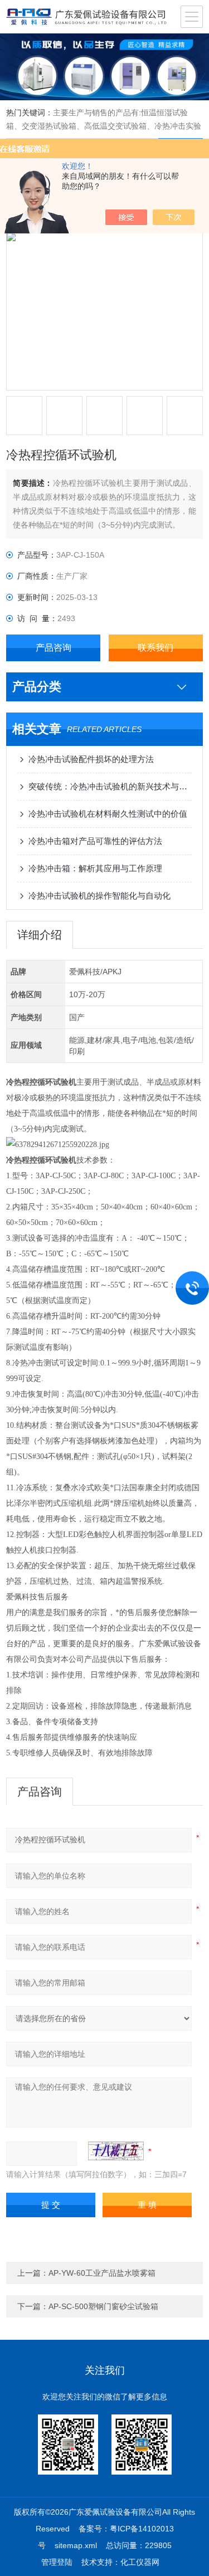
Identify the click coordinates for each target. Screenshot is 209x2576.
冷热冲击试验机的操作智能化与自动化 (99, 896)
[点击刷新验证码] (116, 2151)
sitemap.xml (76, 2545)
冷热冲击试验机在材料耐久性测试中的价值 (108, 814)
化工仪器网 (140, 2562)
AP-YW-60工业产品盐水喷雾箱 (102, 2273)
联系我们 (155, 648)
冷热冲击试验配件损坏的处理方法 (91, 759)
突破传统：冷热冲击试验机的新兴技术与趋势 (110, 786)
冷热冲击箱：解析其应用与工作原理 (95, 868)
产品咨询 (54, 648)
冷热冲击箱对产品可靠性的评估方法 (95, 841)
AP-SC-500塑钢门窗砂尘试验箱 (103, 2306)
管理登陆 (57, 2562)
